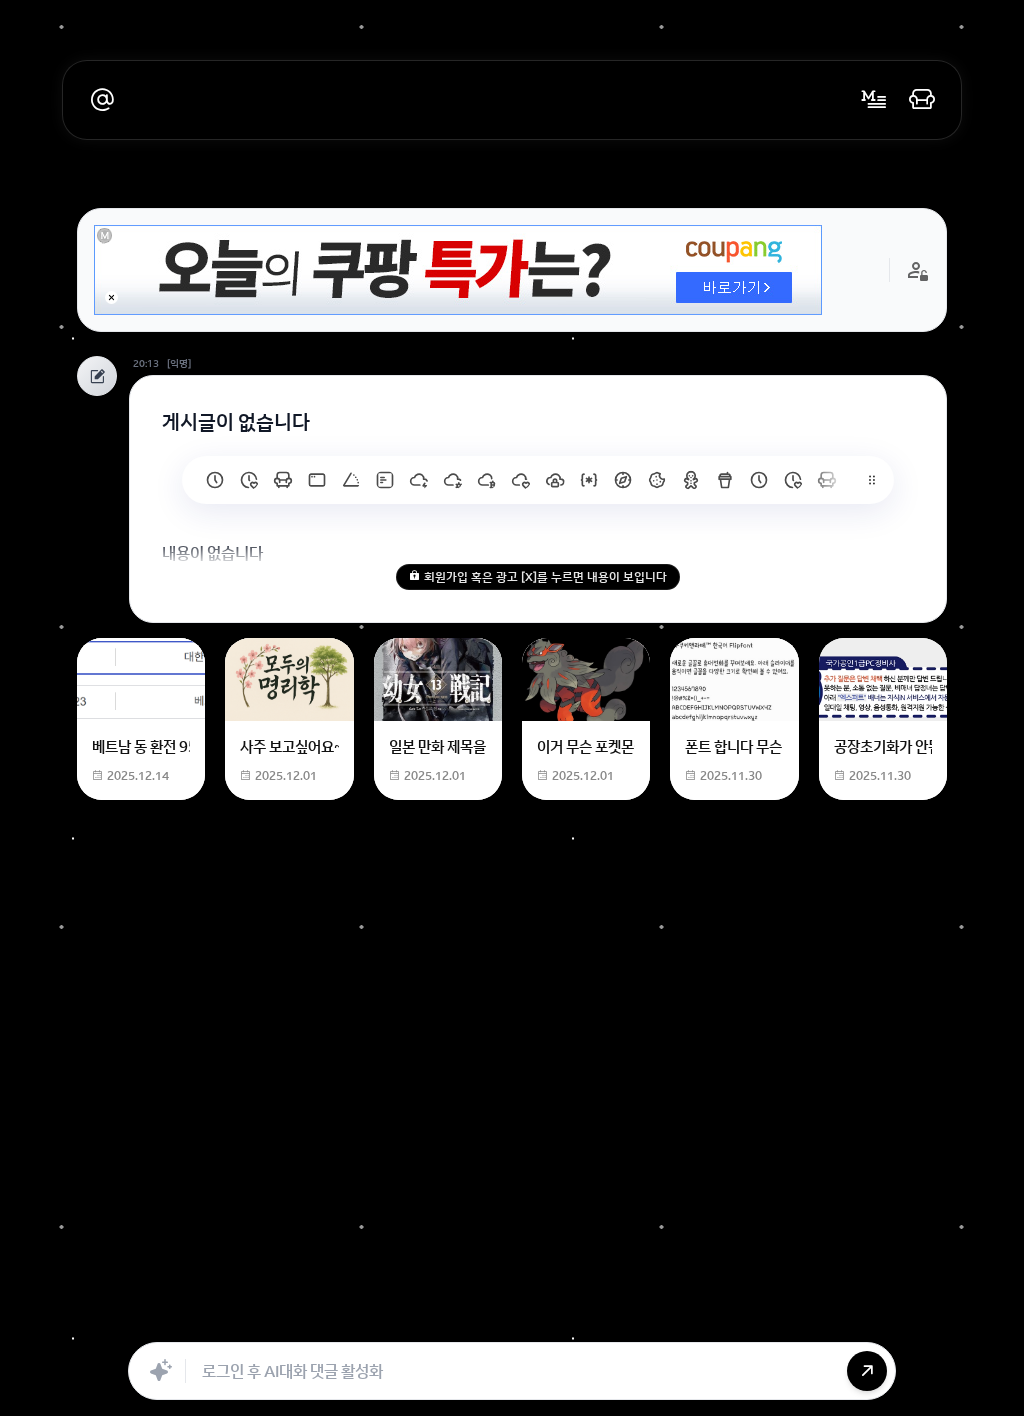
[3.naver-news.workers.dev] (623, 480)
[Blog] (581, 1320)
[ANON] (493, 1320)
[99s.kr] (351, 480)
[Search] (405, 1320)
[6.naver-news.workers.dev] (521, 480)
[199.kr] (283, 480)
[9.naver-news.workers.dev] (419, 480)
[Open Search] (309, 1320)
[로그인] (922, 100)
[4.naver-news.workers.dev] (589, 480)
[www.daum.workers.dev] (725, 480)
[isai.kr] (215, 480)
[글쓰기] (874, 100)
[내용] (111, 297)
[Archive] (669, 1320)
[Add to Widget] (715, 1320)
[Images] (537, 1320)
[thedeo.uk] (385, 480)
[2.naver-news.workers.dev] (657, 480)
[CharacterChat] (625, 1320)
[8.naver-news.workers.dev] (453, 480)
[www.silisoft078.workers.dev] (793, 480)
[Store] (449, 1320)
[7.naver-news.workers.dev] (487, 480)
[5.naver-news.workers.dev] (555, 480)
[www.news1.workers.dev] (759, 480)
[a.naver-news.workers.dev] (827, 480)
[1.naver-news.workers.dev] (691, 480)
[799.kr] (317, 480)
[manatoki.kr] (249, 480)
